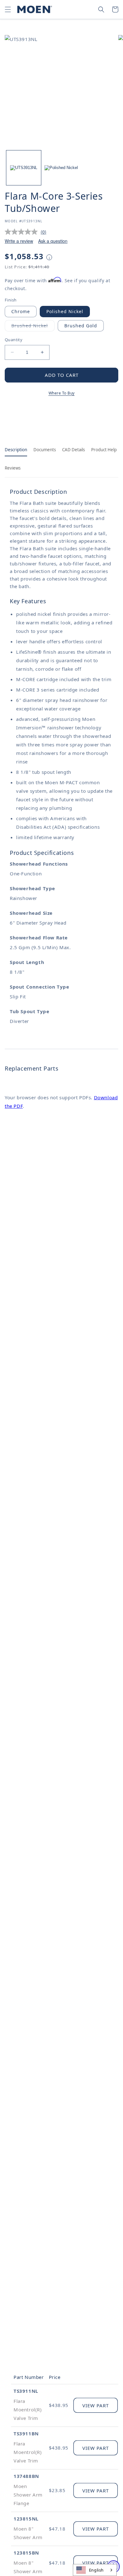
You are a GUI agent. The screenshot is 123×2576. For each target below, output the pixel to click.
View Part (96, 2405)
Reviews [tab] (13, 468)
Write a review (19, 241)
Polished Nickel (65, 311)
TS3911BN (26, 2433)
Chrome (21, 311)
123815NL (26, 2519)
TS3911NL (26, 2391)
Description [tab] (16, 450)
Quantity (14, 340)
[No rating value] (23, 232)
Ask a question (53, 241)
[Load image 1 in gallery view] (24, 168)
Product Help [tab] (104, 450)
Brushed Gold (81, 326)
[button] (8, 9)
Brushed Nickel (33, 327)
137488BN (26, 2476)
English (96, 2570)
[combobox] (95, 2570)
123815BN (26, 2553)
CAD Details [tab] (73, 450)
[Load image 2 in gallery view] (61, 168)
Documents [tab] (45, 450)
